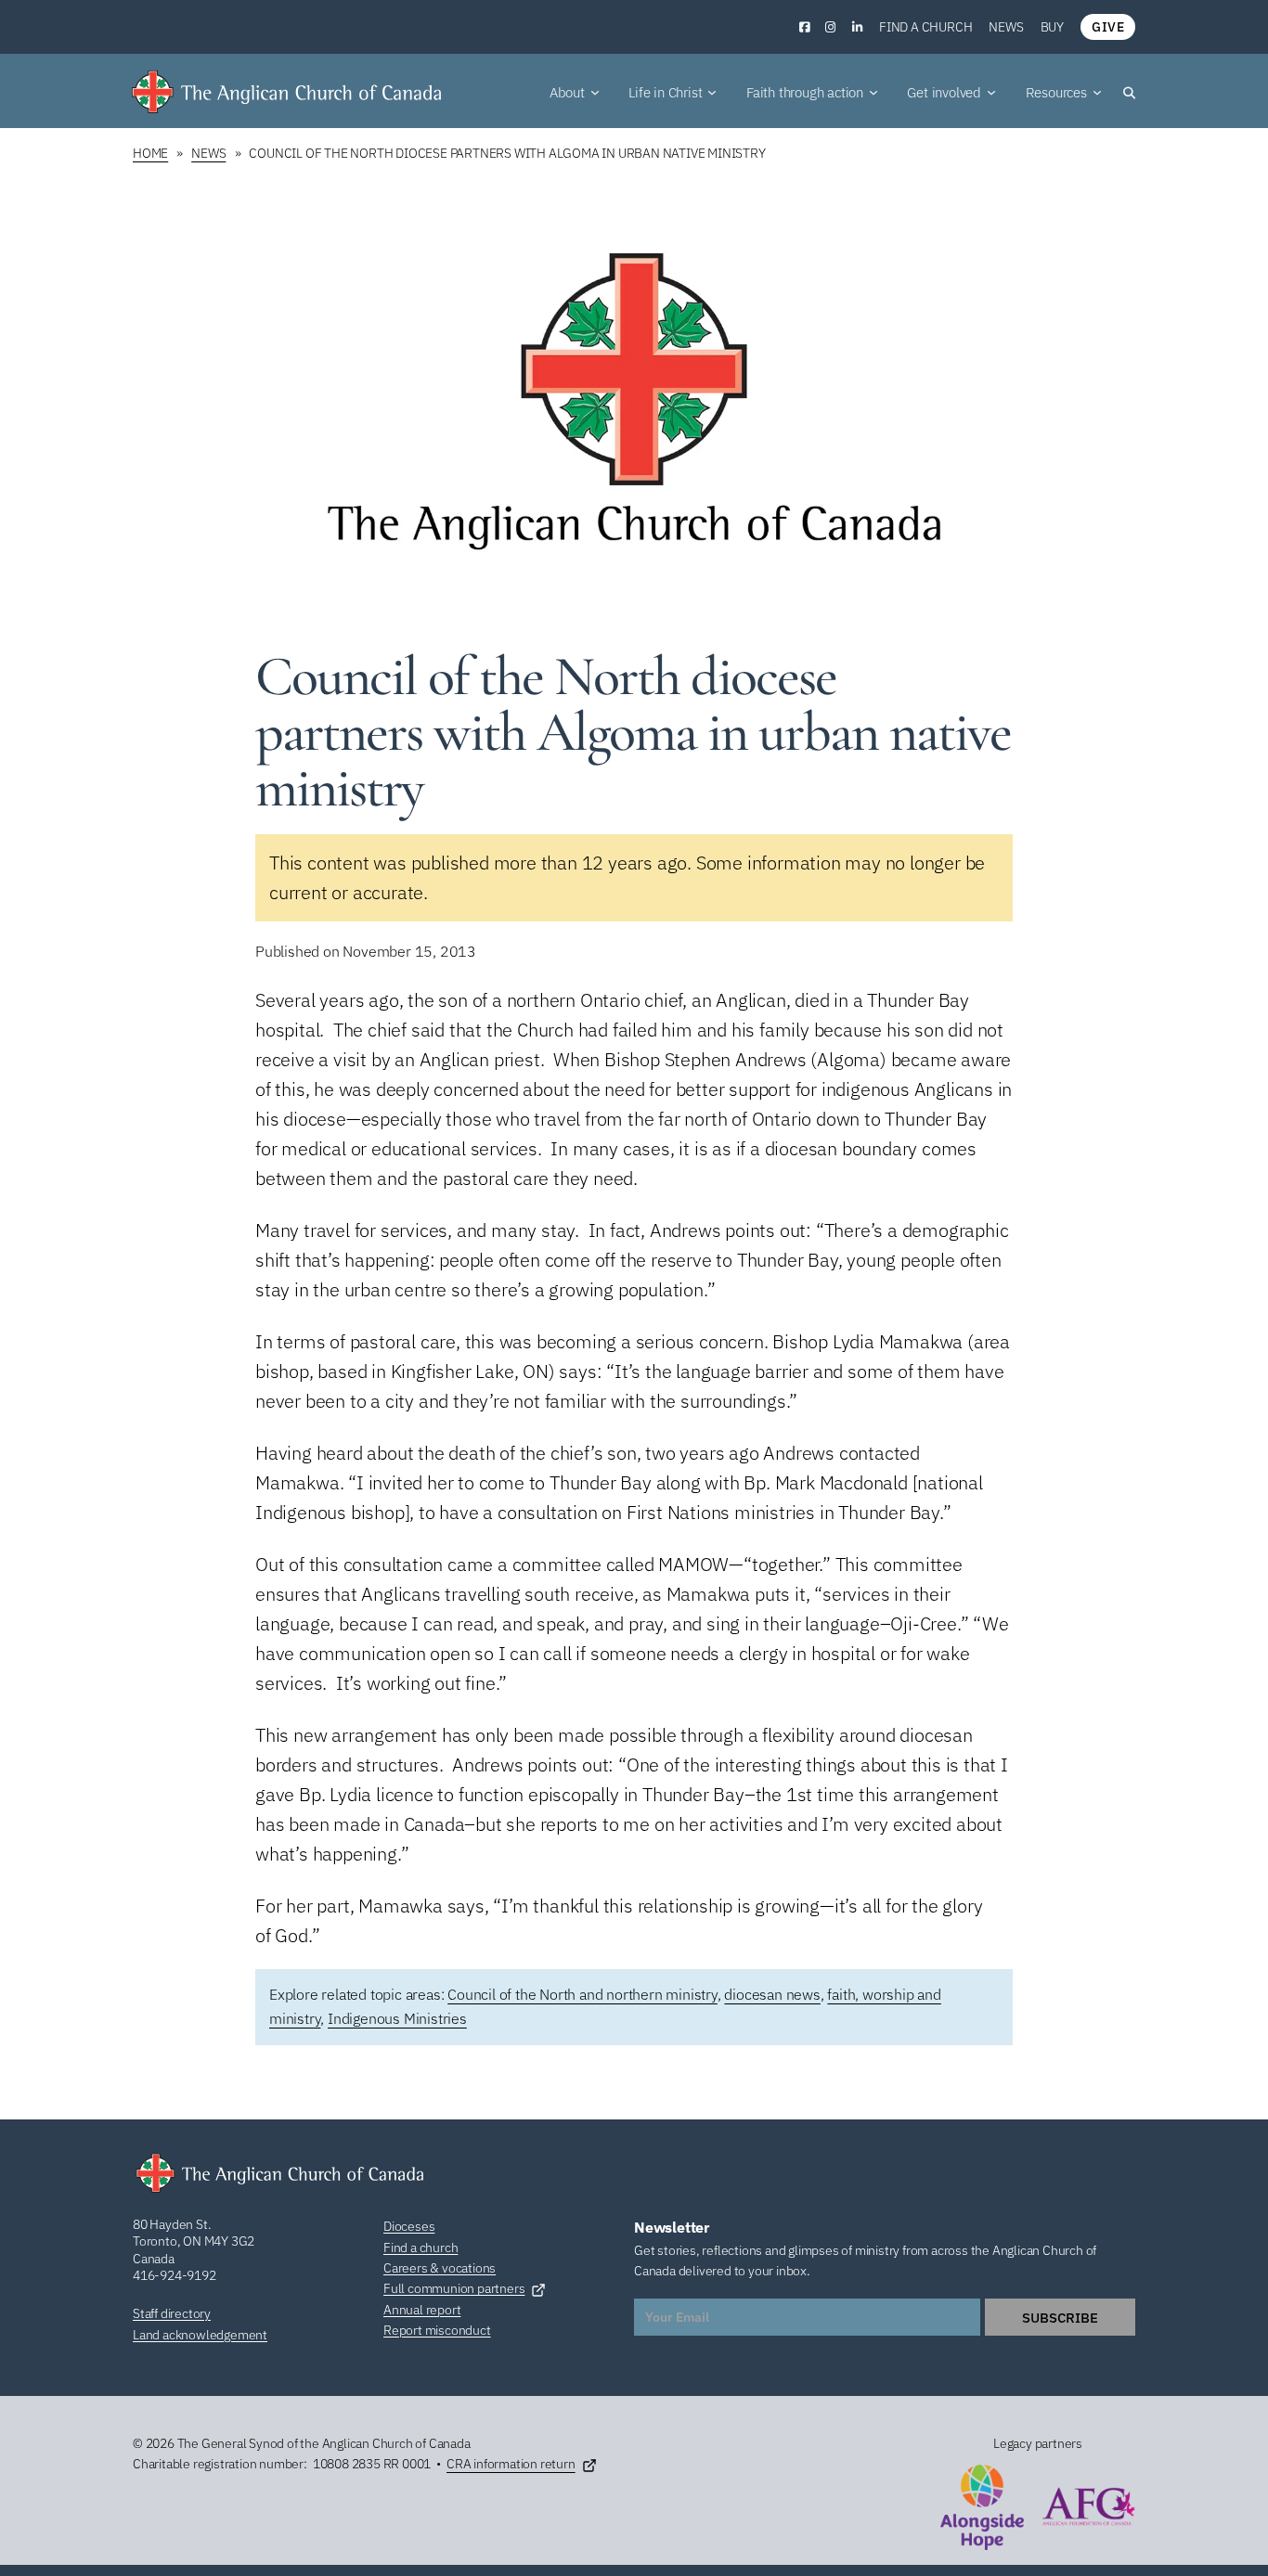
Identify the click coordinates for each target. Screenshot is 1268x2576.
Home (150, 153)
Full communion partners (454, 2288)
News (1006, 27)
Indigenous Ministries (397, 2018)
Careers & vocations (440, 2268)
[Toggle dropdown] (595, 93)
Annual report (422, 2310)
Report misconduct (437, 2330)
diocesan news (772, 1994)
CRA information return (511, 2464)
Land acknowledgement (200, 2335)
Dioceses (409, 2226)
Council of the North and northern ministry (582, 1994)
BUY (1052, 27)
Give (1108, 27)
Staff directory (172, 2313)
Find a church (925, 27)
